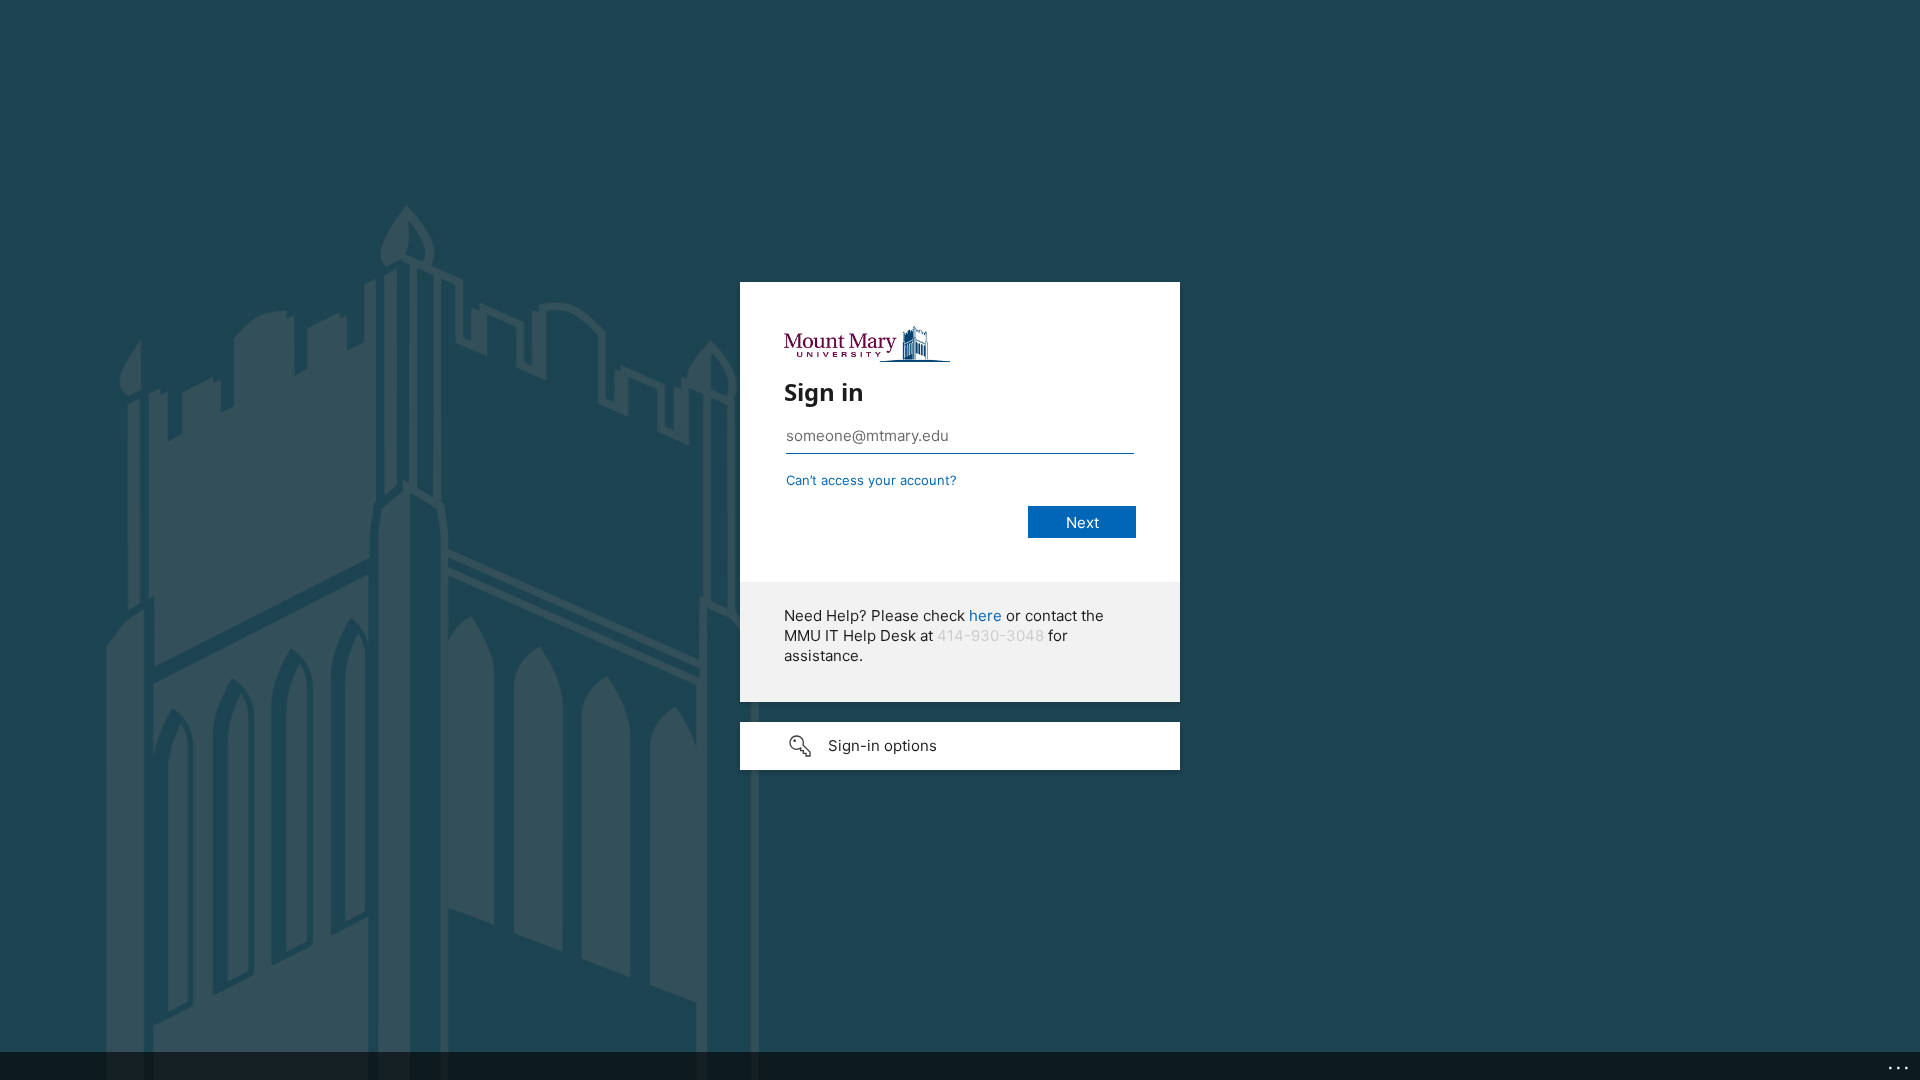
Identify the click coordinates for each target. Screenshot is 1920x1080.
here (985, 615)
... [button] (1900, 1063)
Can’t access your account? (871, 480)
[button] (960, 746)
